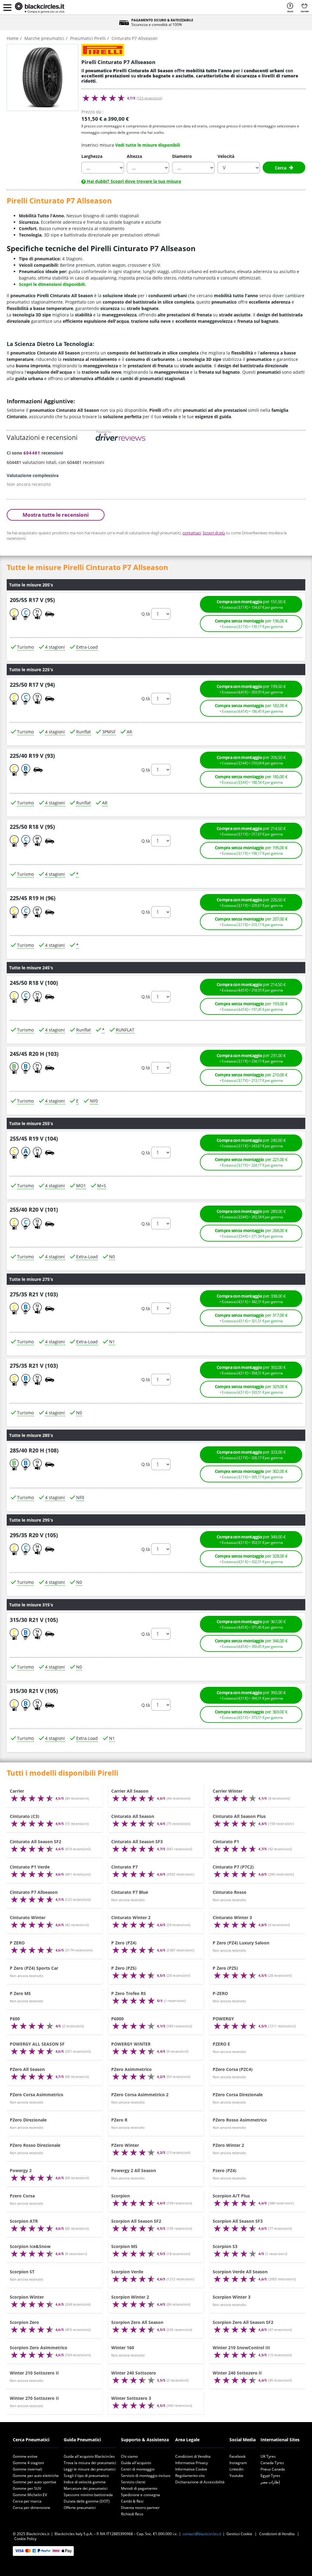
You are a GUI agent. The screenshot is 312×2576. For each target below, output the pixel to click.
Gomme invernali (27, 2469)
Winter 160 (123, 2348)
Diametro (182, 156)
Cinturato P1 (226, 1842)
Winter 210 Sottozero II (34, 2373)
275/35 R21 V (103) (34, 1295)
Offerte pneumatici (80, 2508)
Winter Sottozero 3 (131, 2398)
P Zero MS (20, 1993)
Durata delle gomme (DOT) (87, 2501)
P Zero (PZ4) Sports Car (34, 1968)
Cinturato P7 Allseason (34, 1892)
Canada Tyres (272, 2463)
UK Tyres (268, 2456)
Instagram (238, 2463)
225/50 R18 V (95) (32, 827)
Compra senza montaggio (251, 624)
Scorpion (121, 2196)
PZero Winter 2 (228, 2145)
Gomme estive (25, 2456)
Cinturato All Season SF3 (137, 1842)
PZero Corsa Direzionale (238, 2095)
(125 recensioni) (149, 98)
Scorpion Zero (24, 2322)
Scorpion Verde (127, 2272)
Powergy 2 (21, 2170)
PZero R (119, 2120)
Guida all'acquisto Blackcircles (89, 2456)
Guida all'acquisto (136, 2463)
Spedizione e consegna (140, 2495)
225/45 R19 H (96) (33, 898)
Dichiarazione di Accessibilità (200, 2482)
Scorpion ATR (24, 2221)
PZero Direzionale (28, 2120)
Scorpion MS (124, 2246)
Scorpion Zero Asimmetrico (39, 2348)
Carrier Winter (228, 1791)
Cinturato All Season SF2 (35, 1842)
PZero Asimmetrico (131, 2069)
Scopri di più (214, 533)
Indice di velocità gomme (85, 2482)
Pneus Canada (273, 2469)
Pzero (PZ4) (225, 2170)
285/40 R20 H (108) (34, 1450)
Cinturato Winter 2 (131, 1917)
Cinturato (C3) (25, 1816)
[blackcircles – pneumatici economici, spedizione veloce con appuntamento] (40, 8)
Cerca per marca (27, 2501)
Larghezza (92, 156)
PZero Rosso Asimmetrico (240, 2120)
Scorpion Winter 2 (130, 2297)
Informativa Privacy (191, 2463)
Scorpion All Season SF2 (136, 2221)
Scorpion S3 (225, 2246)
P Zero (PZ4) (124, 1943)
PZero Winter (125, 2145)
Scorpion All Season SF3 (238, 2221)
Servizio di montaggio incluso (146, 2476)
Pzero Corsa (22, 2196)
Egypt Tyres (270, 2476)
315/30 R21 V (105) (34, 1620)
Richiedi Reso (132, 2514)
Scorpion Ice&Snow (30, 2246)
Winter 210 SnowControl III (241, 2348)
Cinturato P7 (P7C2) (233, 1867)
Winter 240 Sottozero (134, 2373)
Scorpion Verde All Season (240, 2272)
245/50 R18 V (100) (34, 983)
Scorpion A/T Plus (231, 2196)
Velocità (226, 156)
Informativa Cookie (191, 2469)
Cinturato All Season (133, 1816)
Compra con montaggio (251, 604)
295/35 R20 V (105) (34, 1535)
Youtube (236, 2476)
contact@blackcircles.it (202, 2534)
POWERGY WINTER (131, 2044)
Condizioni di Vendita (193, 2456)
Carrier (17, 1791)
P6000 (117, 2019)
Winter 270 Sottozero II (34, 2398)
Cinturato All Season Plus (239, 1816)
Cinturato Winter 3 (232, 1917)
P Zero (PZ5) (124, 1968)
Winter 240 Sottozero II (237, 2373)
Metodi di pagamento (139, 2488)
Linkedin (236, 2469)
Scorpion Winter (27, 2297)
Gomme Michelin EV (30, 2495)
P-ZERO (220, 1993)
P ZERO (17, 1943)
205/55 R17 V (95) (32, 600)
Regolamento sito (190, 2476)
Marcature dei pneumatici (86, 2488)
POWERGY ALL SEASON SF (37, 2044)
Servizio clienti (133, 2482)
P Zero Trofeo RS (129, 1993)
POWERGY (223, 2019)
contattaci (192, 533)
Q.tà (146, 614)
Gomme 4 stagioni (28, 2463)
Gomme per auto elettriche (36, 2476)
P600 (15, 2019)
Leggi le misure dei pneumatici (90, 2469)
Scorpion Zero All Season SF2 (243, 2322)
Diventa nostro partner (140, 2508)
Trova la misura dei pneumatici (90, 2463)
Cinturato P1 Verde (30, 1867)
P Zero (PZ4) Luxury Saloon (241, 1943)
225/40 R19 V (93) (32, 756)
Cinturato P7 (124, 1867)
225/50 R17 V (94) (32, 685)
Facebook (238, 2456)
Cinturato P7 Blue (130, 1892)
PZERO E (221, 2044)
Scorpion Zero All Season (137, 2322)
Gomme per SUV (27, 2488)
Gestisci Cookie (239, 2534)
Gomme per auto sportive (35, 2482)
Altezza (134, 156)
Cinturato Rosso (230, 1892)
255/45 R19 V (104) (34, 1138)
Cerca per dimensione (32, 2508)
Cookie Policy (25, 2539)
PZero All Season (27, 2069)
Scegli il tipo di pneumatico (86, 2476)
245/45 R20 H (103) (34, 1054)
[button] (7, 7)
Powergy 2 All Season (134, 2170)
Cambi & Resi (132, 2501)
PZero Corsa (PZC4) (233, 2069)
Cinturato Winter (28, 1917)
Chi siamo (129, 2456)
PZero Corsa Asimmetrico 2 (140, 2095)
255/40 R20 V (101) (34, 1210)
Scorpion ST (22, 2272)
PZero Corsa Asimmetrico (37, 2095)
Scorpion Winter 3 (232, 2297)
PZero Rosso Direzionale (35, 2145)
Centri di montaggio (138, 2469)
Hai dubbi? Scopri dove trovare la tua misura (133, 181)
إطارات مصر (270, 2482)
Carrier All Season (130, 1791)
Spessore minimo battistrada (88, 2495)
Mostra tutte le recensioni (56, 515)
